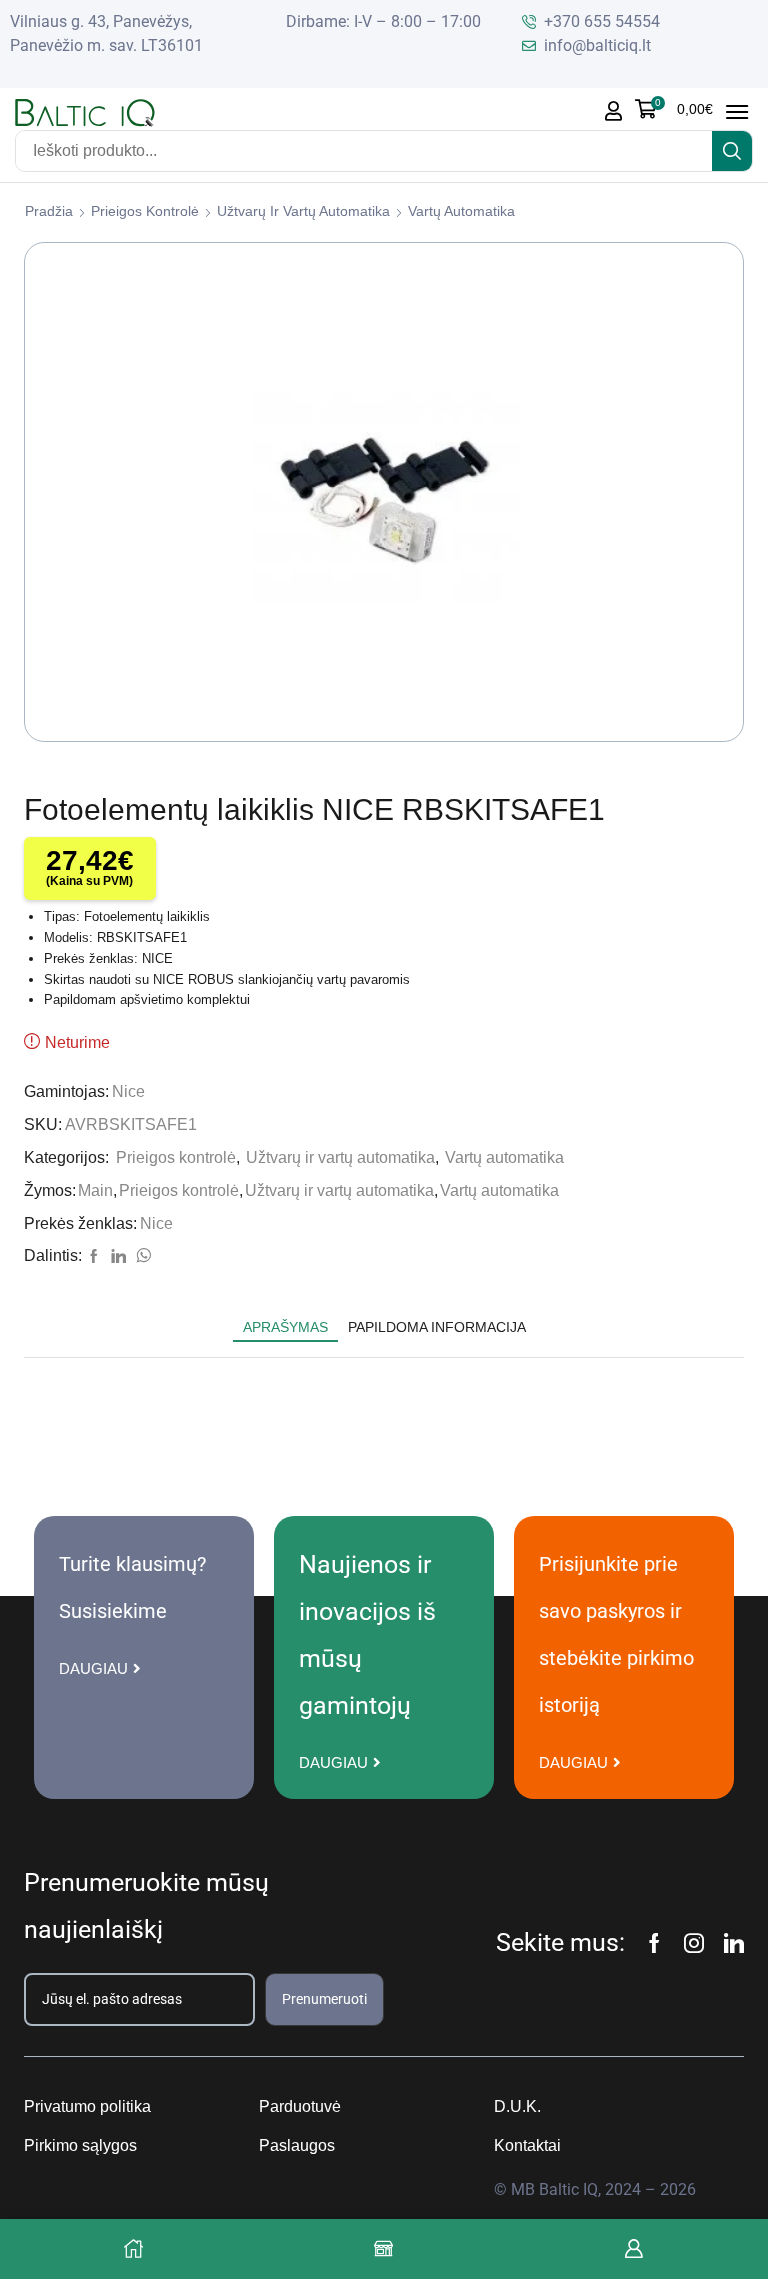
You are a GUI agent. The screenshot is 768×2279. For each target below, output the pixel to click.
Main (95, 1190)
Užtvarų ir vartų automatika (303, 211)
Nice (128, 1091)
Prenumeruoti (324, 1999)
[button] (674, 109)
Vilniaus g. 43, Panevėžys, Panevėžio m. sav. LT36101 (106, 33)
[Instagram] (694, 1943)
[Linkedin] (734, 1943)
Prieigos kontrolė (145, 211)
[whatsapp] (141, 1257)
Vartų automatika (461, 211)
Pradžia (49, 211)
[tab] (285, 1327)
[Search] (732, 151)
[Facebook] (94, 1257)
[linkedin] (118, 1257)
